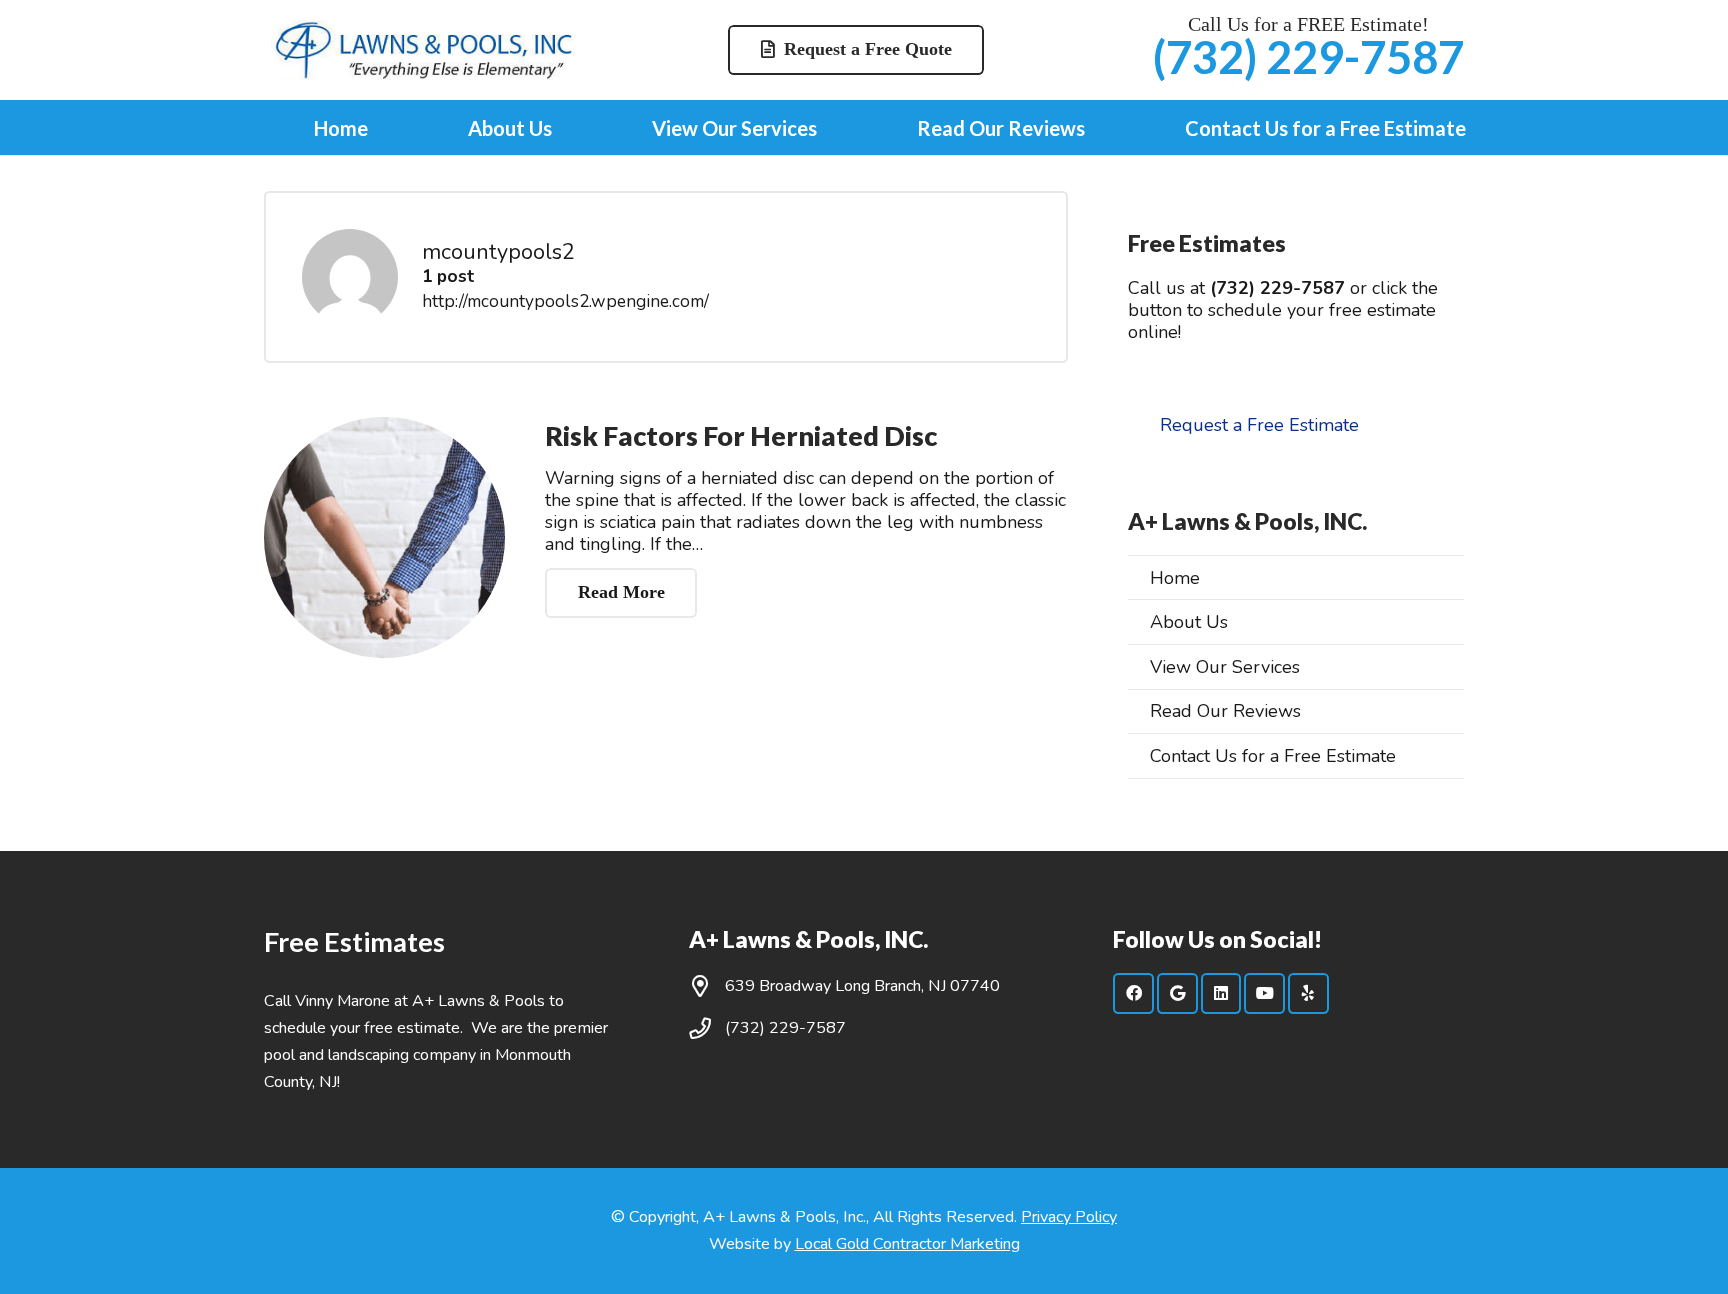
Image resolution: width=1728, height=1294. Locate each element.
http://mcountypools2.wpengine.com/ (565, 302)
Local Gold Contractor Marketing (907, 1244)
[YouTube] (1264, 993)
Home (1175, 578)
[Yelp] (1308, 993)
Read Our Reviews (1225, 711)
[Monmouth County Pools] (424, 50)
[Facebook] (1133, 993)
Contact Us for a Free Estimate (1273, 756)
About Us (1189, 622)
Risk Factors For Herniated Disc (741, 435)
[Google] (1177, 993)
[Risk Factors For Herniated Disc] (384, 537)
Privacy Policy (1069, 1217)
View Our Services (1225, 667)
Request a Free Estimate (1259, 425)
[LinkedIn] (1221, 993)
